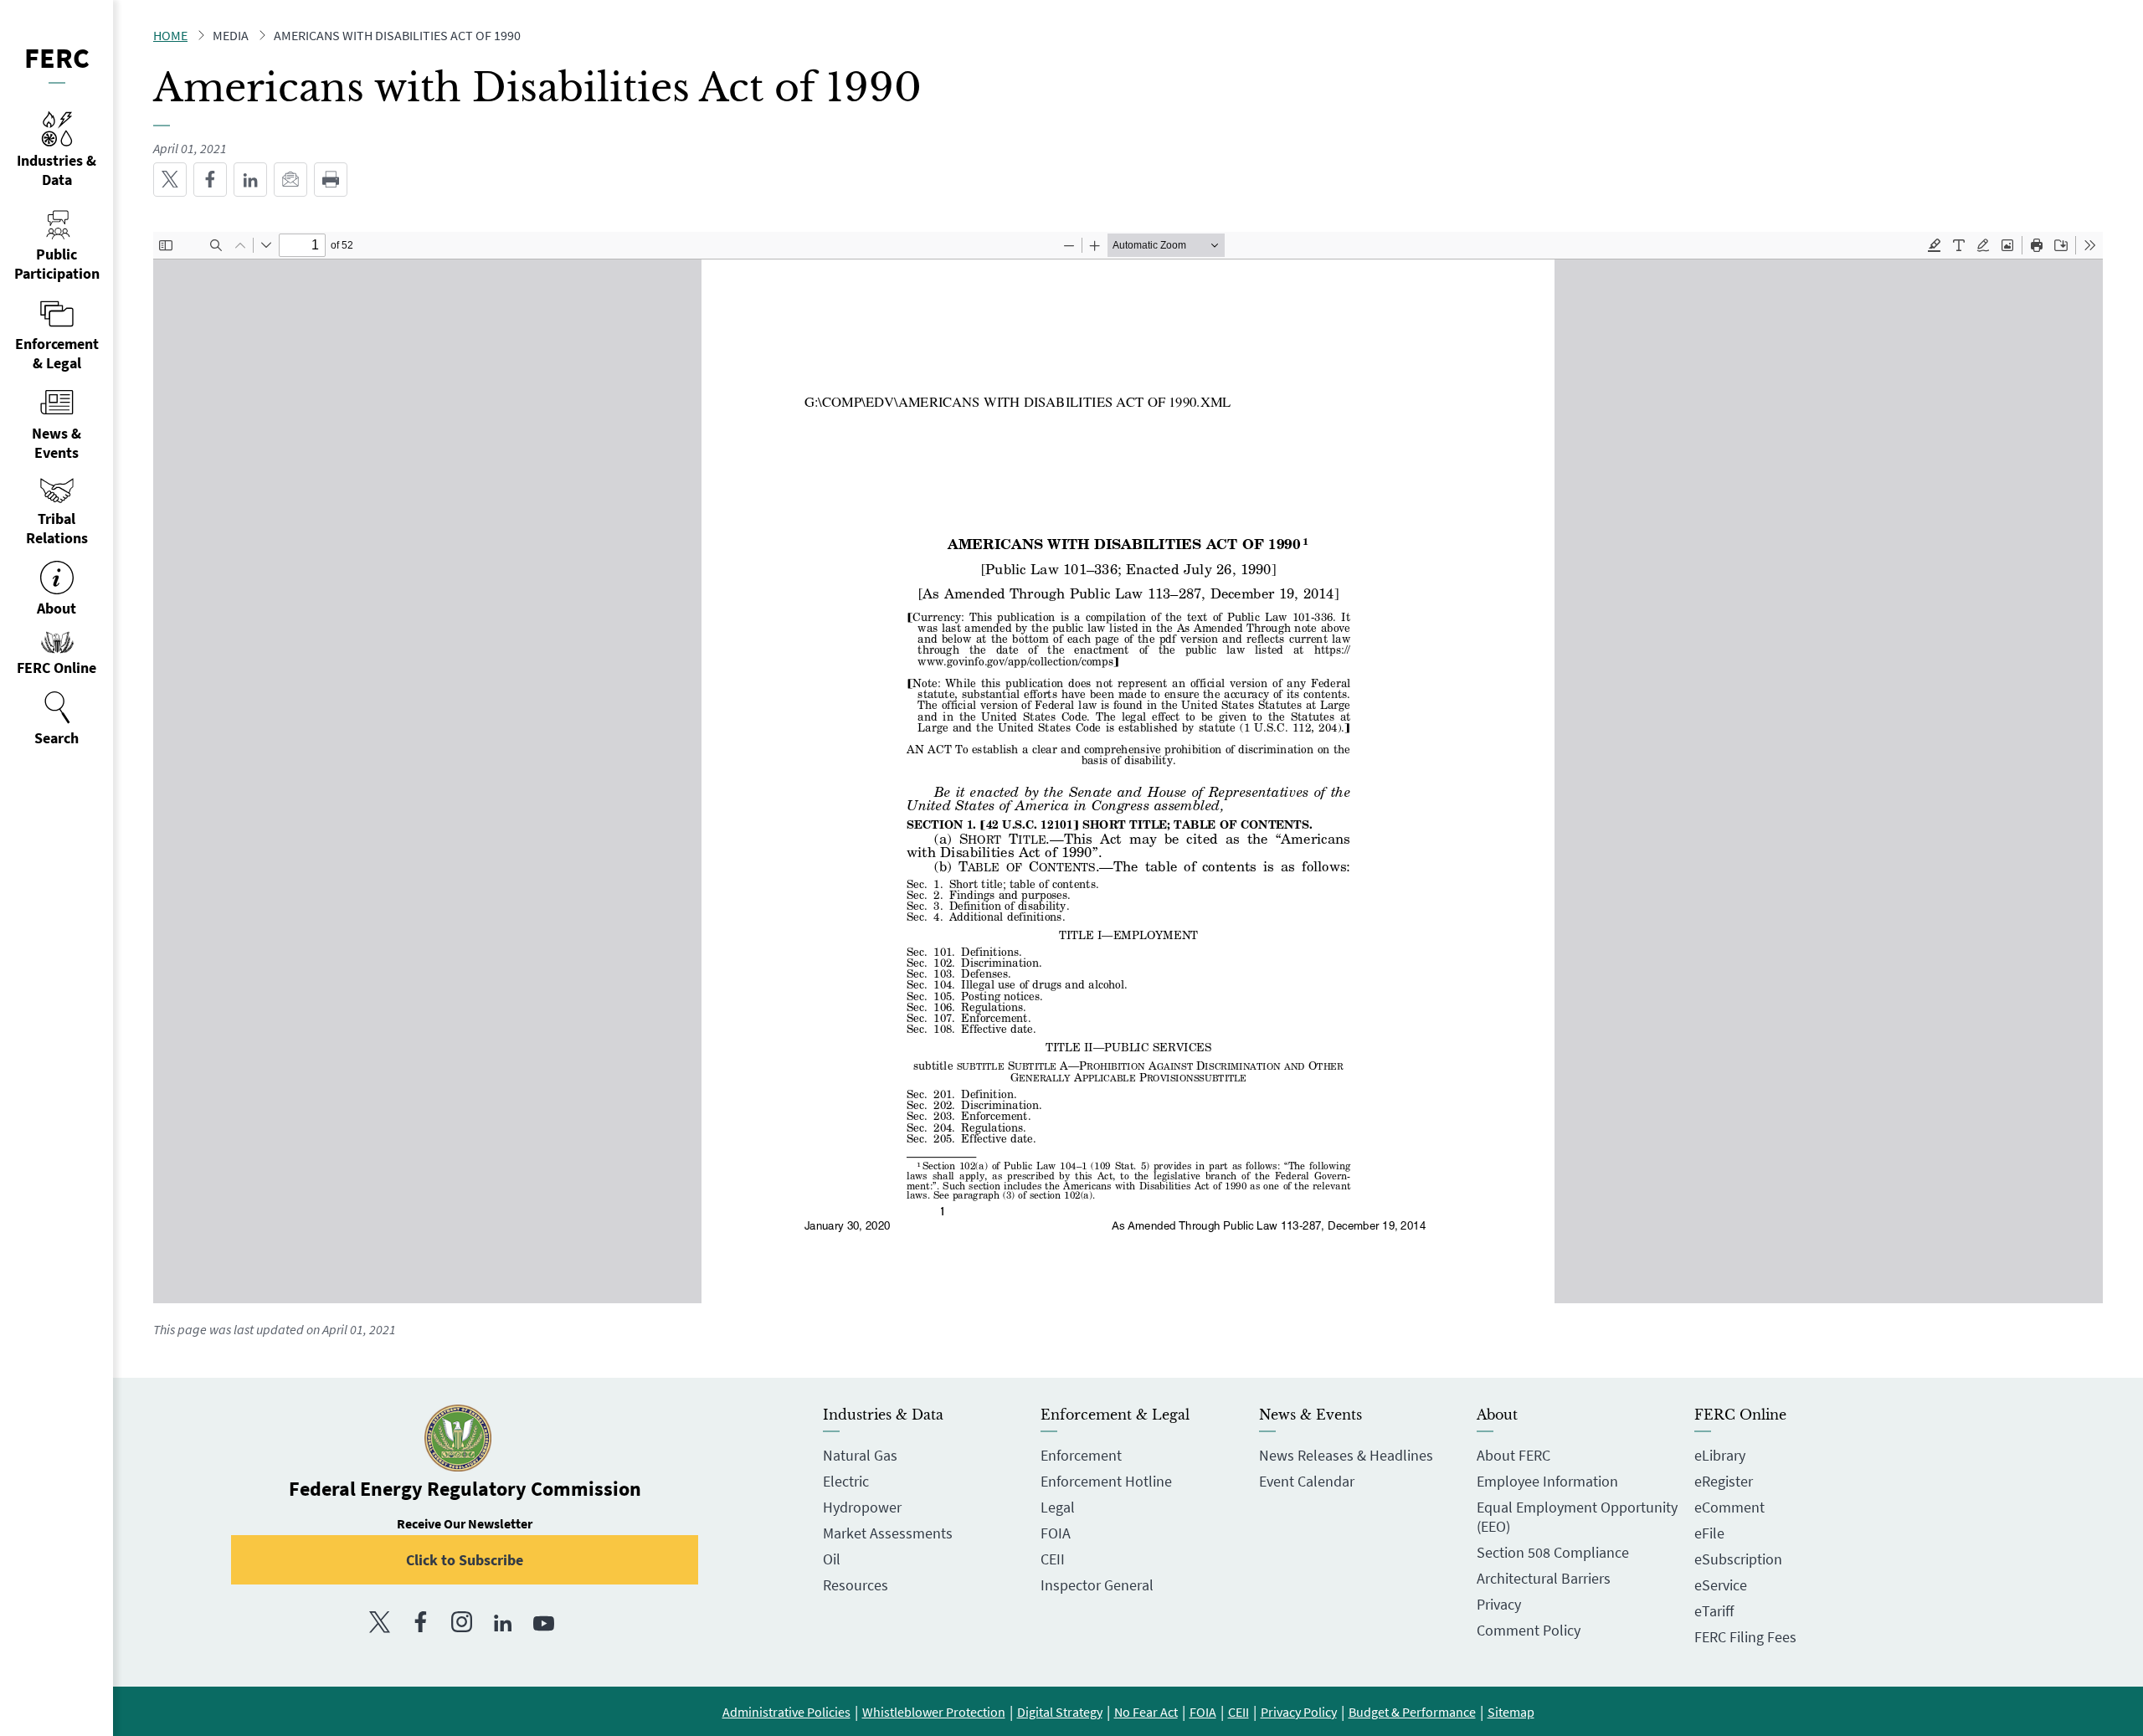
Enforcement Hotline (1106, 1481)
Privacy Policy (1299, 1712)
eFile (1709, 1533)
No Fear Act (1146, 1712)
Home (170, 35)
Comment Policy (1529, 1630)
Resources (856, 1585)
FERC (57, 58)
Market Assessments (888, 1533)
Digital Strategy (1060, 1712)
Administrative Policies (786, 1712)
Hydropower (862, 1507)
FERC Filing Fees (1745, 1637)
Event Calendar (1307, 1481)
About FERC (1513, 1455)
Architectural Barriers (1544, 1578)
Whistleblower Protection (934, 1712)
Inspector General (1097, 1585)
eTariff (1714, 1611)
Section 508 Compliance (1553, 1552)
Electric (846, 1481)
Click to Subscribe (465, 1560)
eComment (1729, 1507)
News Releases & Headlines (1346, 1455)
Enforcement (1081, 1455)
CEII (1053, 1559)
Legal (1058, 1507)
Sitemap (1511, 1712)
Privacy (1499, 1604)
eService (1721, 1585)
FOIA (1056, 1533)
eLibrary (1720, 1455)
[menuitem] (57, 719)
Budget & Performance (1412, 1712)
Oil (832, 1559)
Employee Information (1547, 1481)
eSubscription (1738, 1559)
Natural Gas (860, 1455)
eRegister (1724, 1481)
